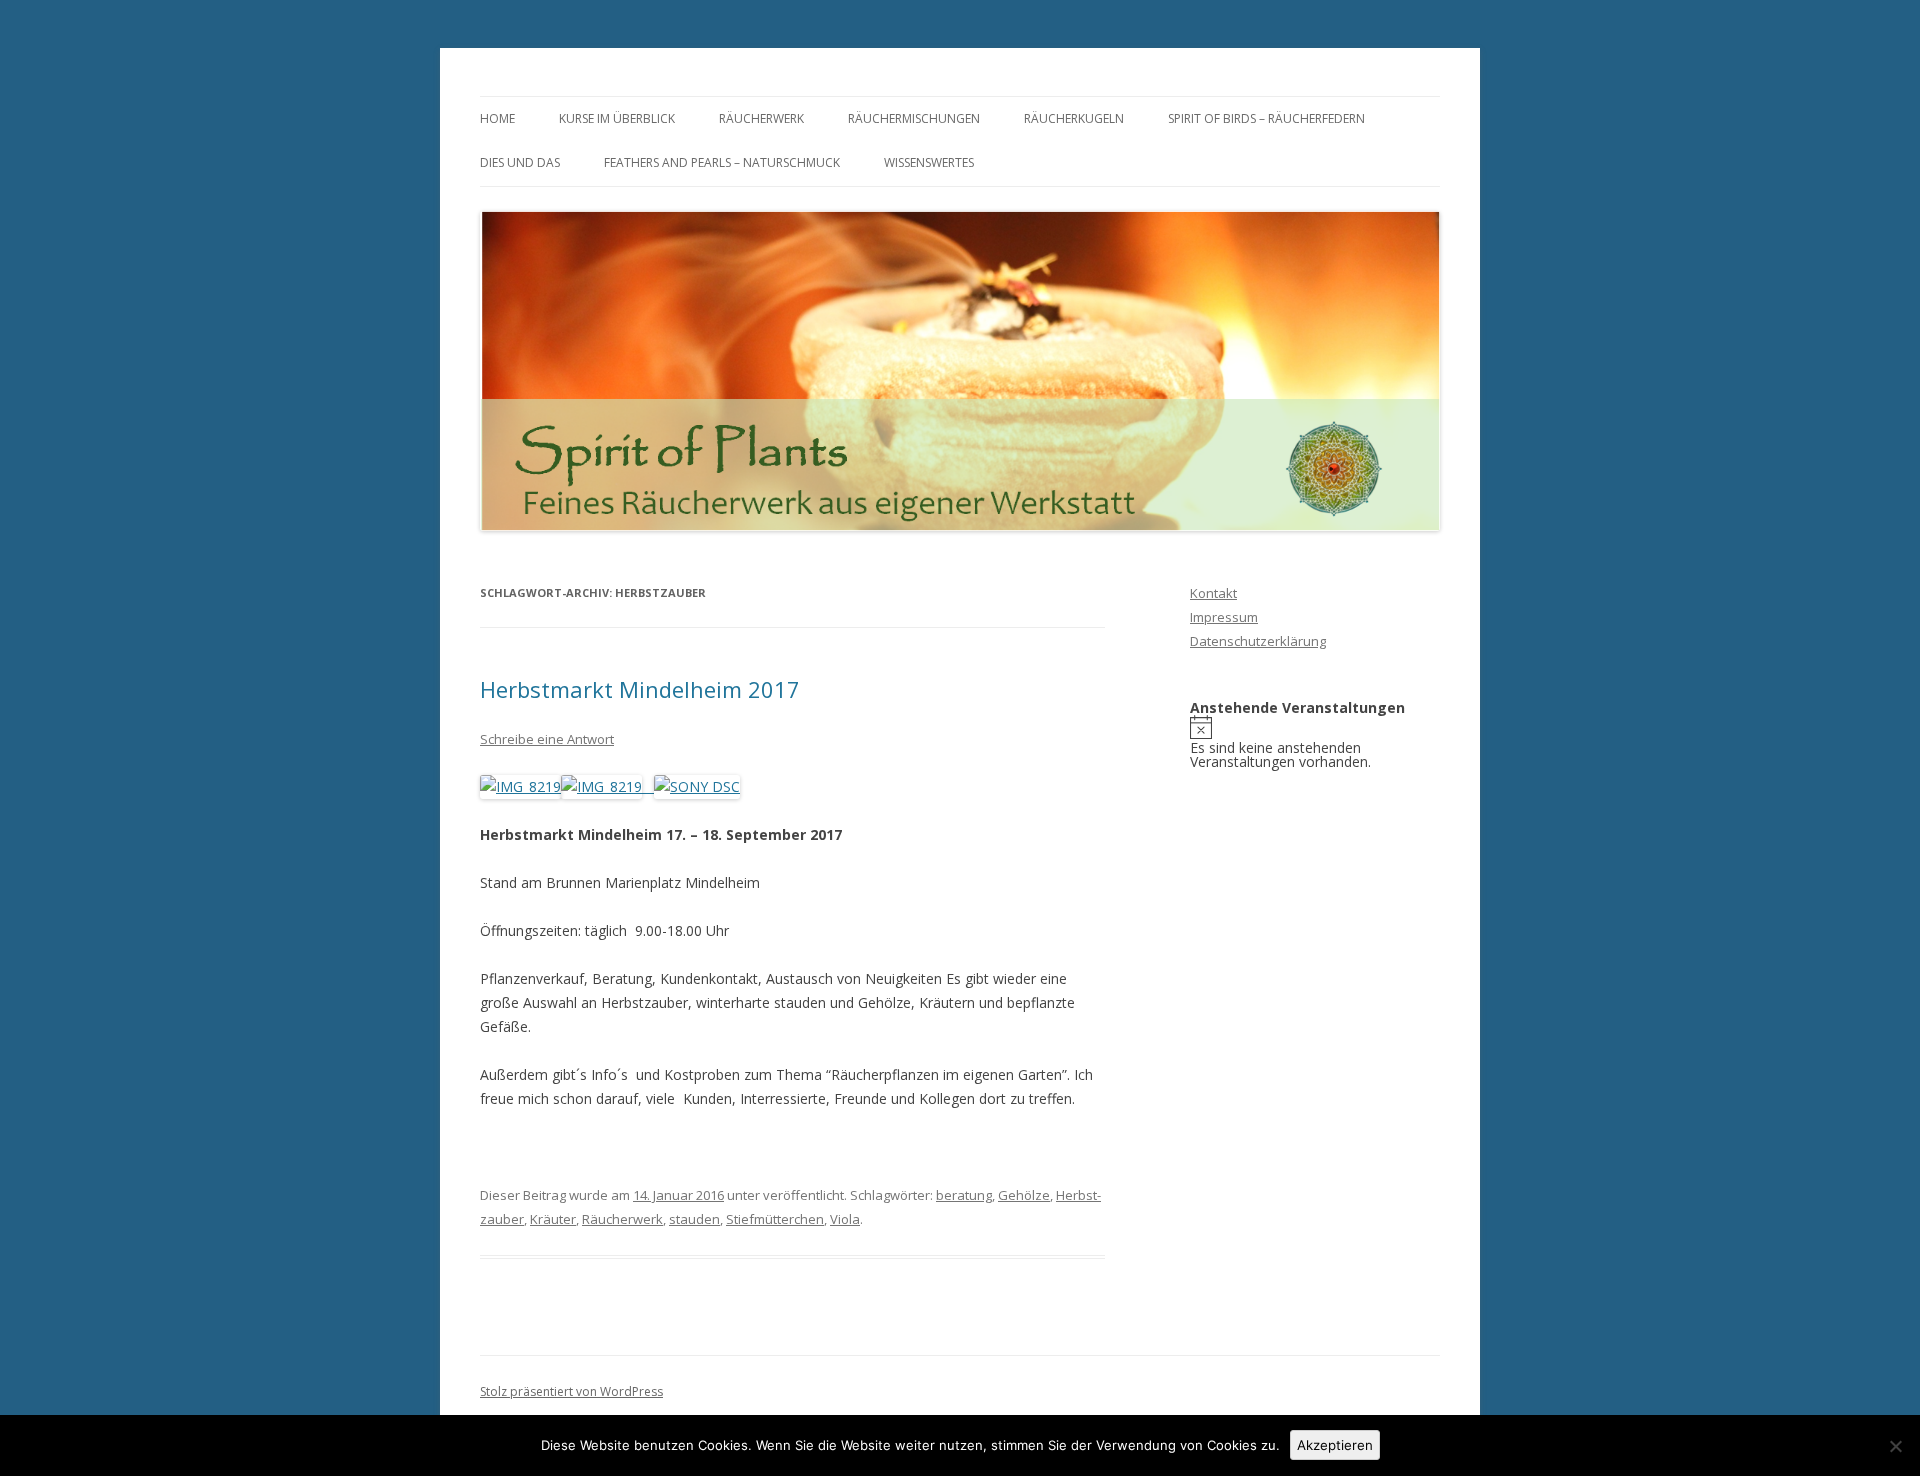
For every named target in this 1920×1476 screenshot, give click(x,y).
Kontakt (1213, 593)
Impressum (1224, 617)
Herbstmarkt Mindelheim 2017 (640, 689)
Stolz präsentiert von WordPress (571, 1391)
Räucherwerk (761, 118)
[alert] (1315, 742)
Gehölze (1024, 1195)
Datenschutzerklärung (1258, 641)
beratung (964, 1195)
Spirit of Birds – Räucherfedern (1266, 118)
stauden (694, 1219)
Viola (845, 1219)
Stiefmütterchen (775, 1219)
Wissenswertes (929, 162)
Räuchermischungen (914, 118)
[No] (1895, 1446)
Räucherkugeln (1074, 118)
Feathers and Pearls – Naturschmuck (722, 162)
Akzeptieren (1335, 1445)
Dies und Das (520, 162)
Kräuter (553, 1219)
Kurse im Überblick (617, 118)
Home (497, 118)
